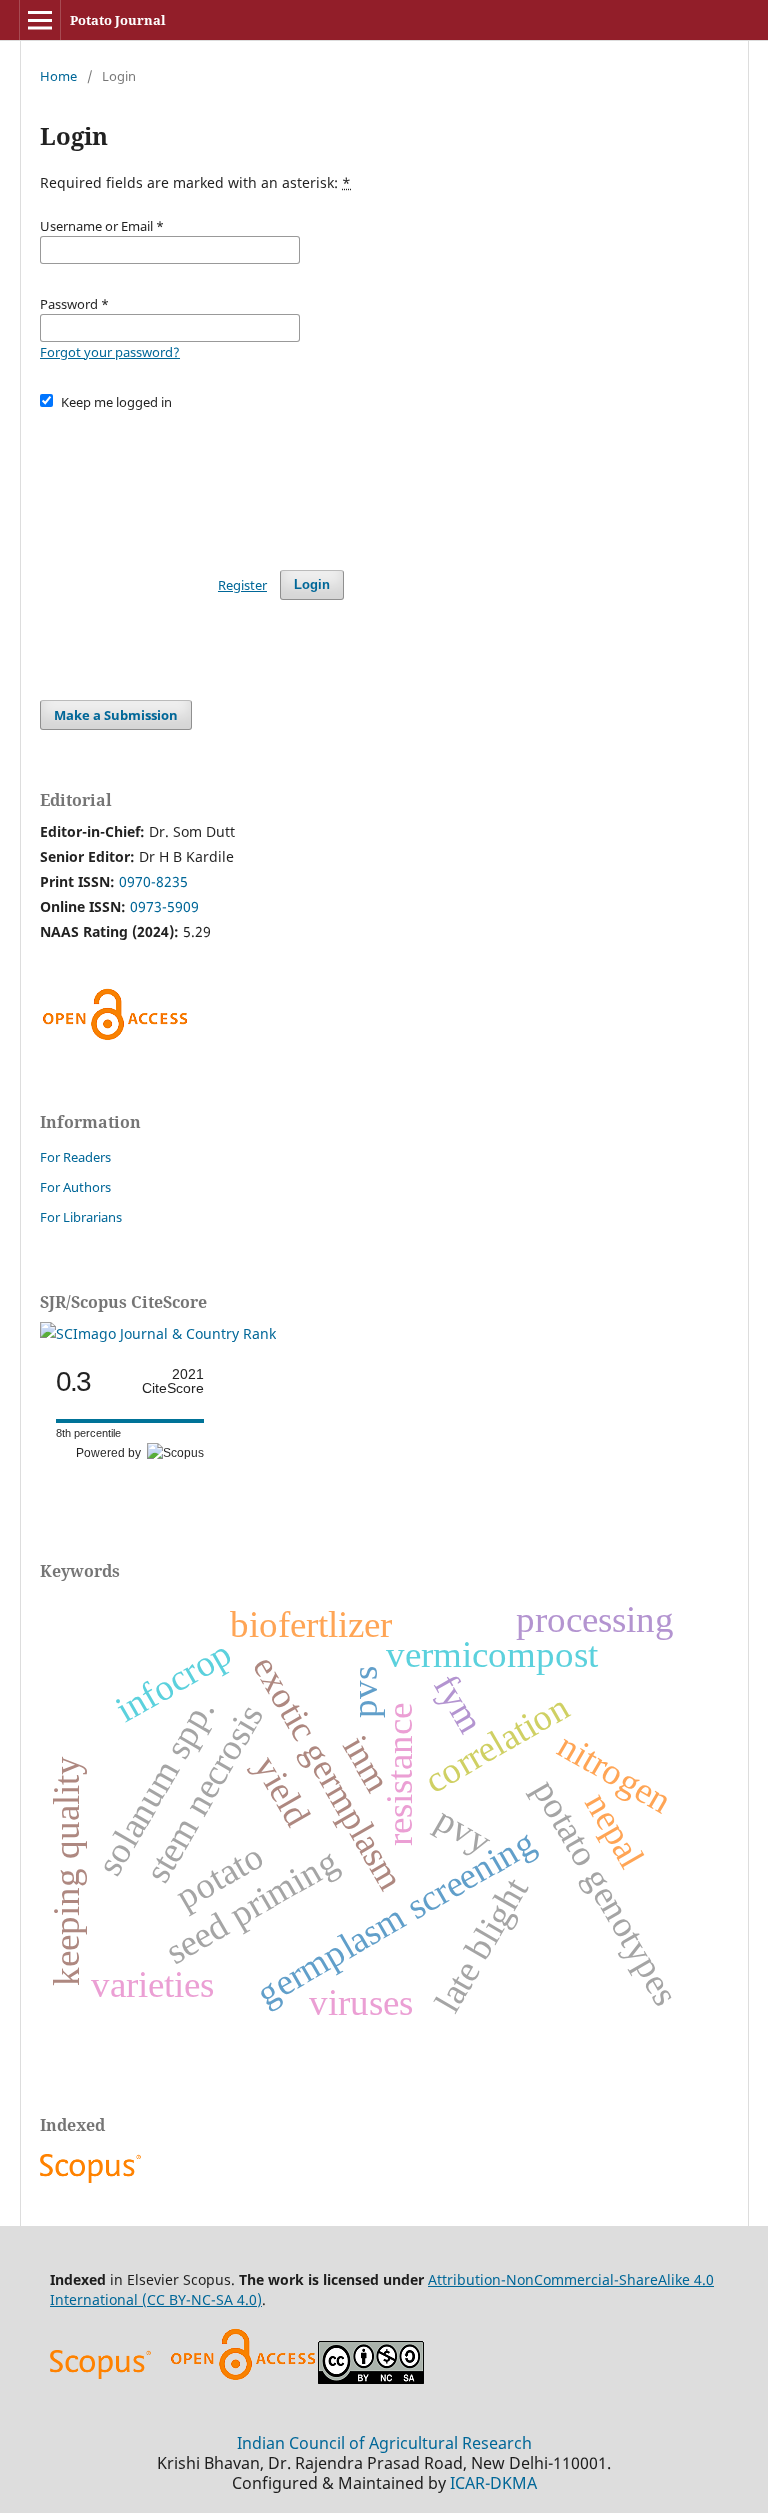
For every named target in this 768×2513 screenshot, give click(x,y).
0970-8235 (153, 881)
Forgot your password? (110, 352)
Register (242, 585)
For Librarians (81, 1217)
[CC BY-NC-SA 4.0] (371, 2378)
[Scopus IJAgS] (93, 2182)
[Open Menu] (40, 20)
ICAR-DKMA (493, 2483)
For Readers (75, 1157)
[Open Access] (243, 2378)
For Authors (75, 1187)
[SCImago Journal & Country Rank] (158, 1333)
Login (312, 584)
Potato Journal (118, 20)
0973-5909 (164, 906)
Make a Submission (116, 715)
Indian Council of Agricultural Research (384, 2443)
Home (58, 76)
